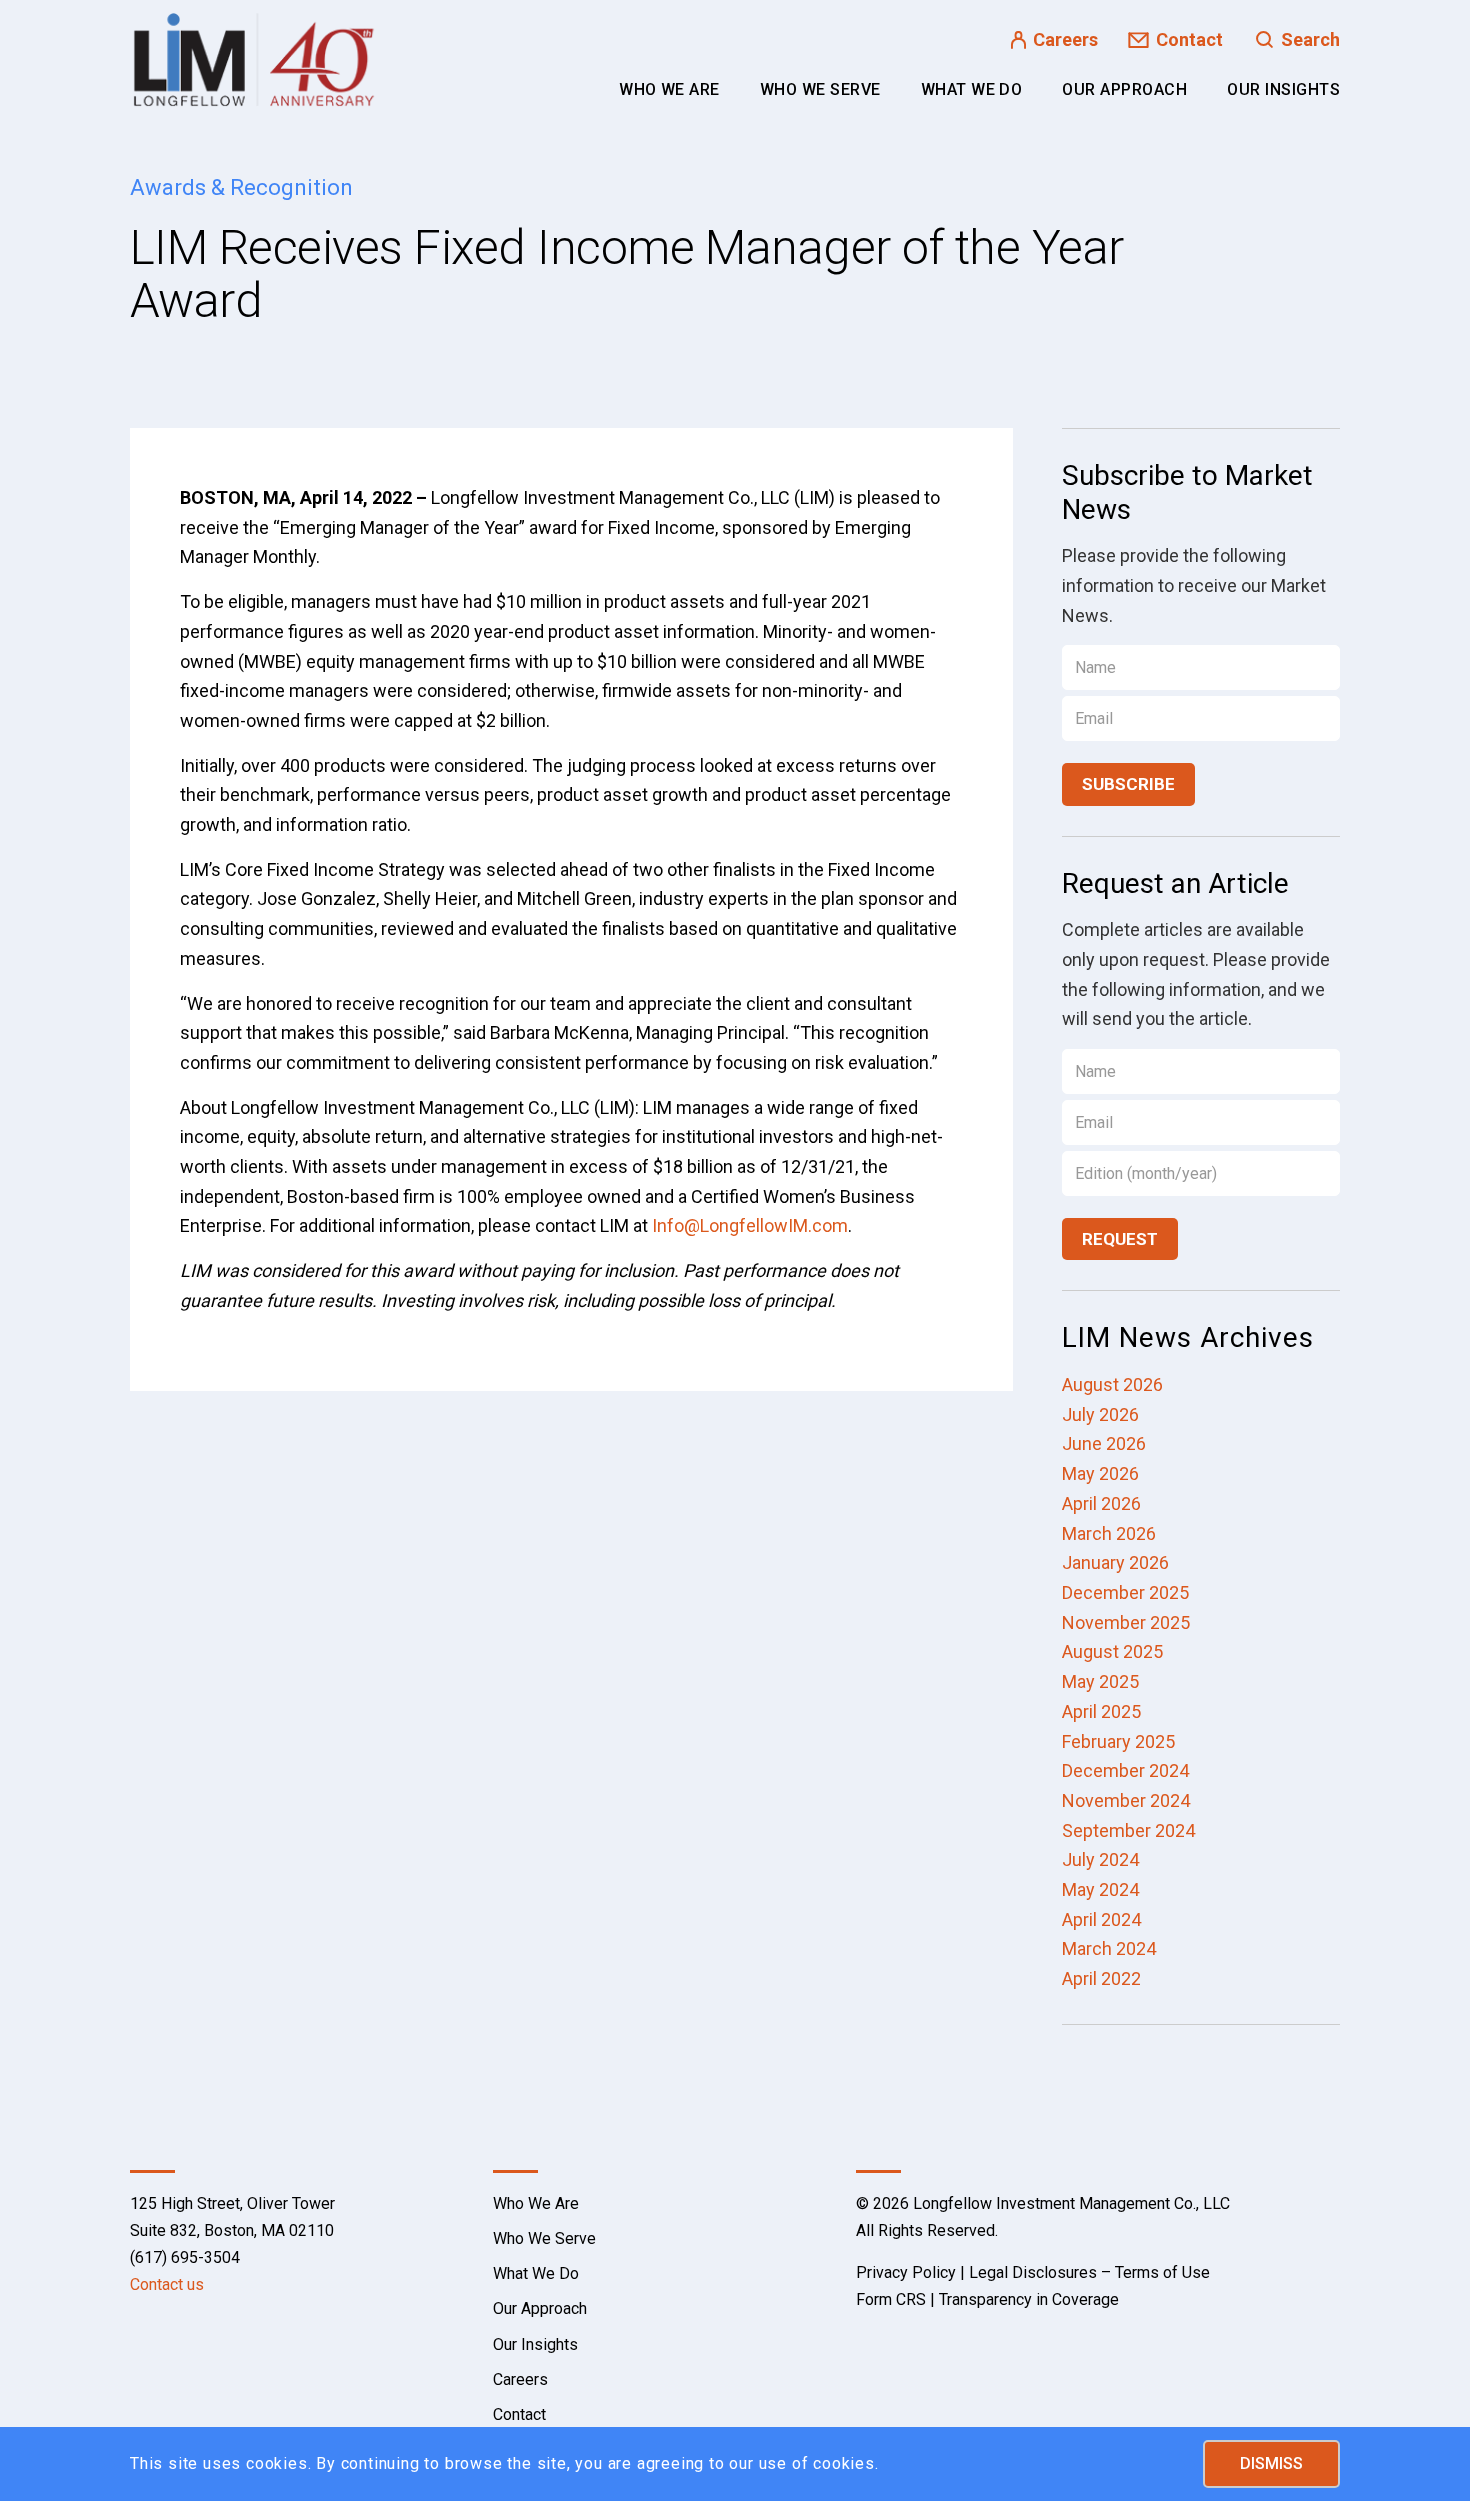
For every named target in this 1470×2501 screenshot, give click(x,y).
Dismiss (1271, 2463)
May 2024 (1100, 1889)
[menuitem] (669, 90)
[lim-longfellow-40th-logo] (254, 60)
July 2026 (1100, 1414)
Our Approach (540, 2308)
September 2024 (1128, 1830)
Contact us (167, 2284)
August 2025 (1112, 1651)
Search (1310, 39)
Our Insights (535, 2344)
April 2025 (1101, 1711)
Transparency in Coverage (1029, 2299)
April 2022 (1101, 1978)
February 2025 (1118, 1741)
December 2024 (1125, 1770)
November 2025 (1126, 1622)
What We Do (536, 2273)
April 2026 (1101, 1503)
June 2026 (1104, 1443)
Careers (1065, 39)
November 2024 (1126, 1800)
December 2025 (1125, 1592)
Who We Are (536, 2203)
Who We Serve (544, 2238)
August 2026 (1112, 1384)
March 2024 (1109, 1948)
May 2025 (1100, 1681)
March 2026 (1109, 1533)
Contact (1189, 39)
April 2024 (1101, 1919)
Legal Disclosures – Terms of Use (1089, 2272)
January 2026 (1115, 1562)
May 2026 (1100, 1473)
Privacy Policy (906, 2272)
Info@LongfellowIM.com (750, 1225)
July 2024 (1100, 1859)
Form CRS (891, 2299)
